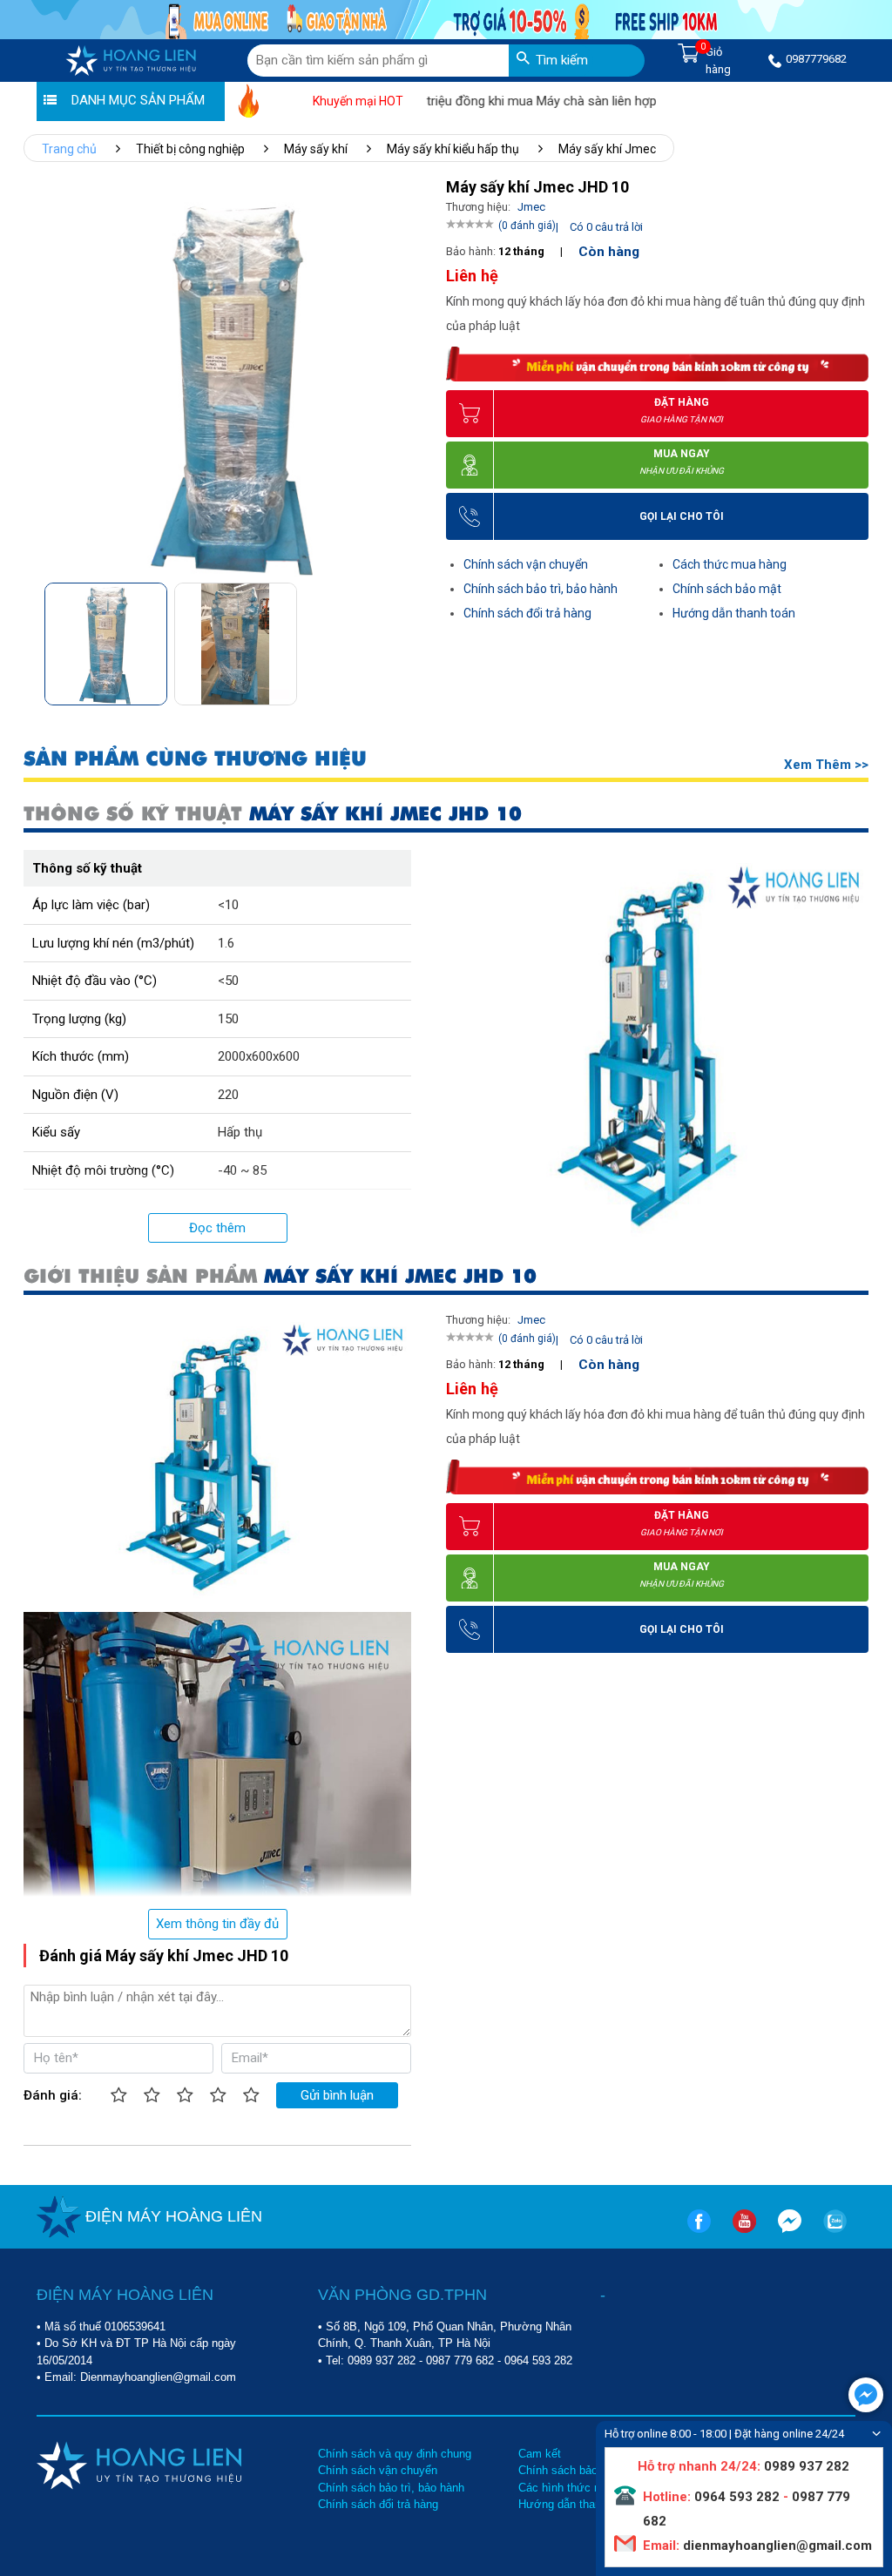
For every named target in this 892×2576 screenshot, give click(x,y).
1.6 (226, 943)
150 (228, 1019)
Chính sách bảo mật (727, 589)
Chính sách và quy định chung (395, 2454)
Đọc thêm (217, 1228)
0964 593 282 (538, 2360)
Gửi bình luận (337, 2095)
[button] (411, 638)
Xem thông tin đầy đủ (217, 1924)
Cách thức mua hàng (730, 564)
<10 (228, 905)
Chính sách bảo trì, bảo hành (541, 589)
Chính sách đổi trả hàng (527, 613)
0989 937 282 (382, 2360)
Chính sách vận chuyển (526, 564)
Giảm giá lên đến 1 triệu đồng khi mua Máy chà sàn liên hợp (447, 101)
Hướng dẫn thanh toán (734, 613)
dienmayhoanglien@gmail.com (776, 2546)
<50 (228, 981)
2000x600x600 (259, 1056)
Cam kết (540, 2454)
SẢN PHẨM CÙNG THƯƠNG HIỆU (195, 759)
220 (228, 1095)
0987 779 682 (460, 2360)
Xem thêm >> (826, 765)
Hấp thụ (240, 1132)
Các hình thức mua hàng (581, 2488)
